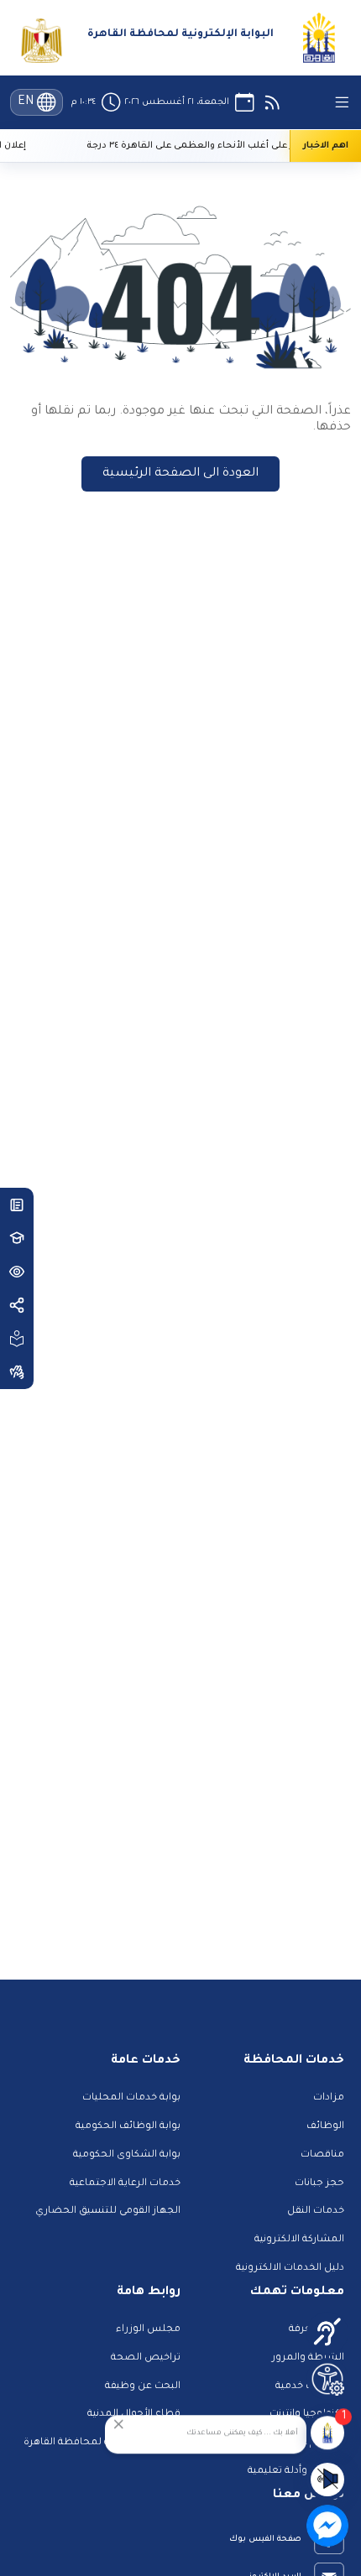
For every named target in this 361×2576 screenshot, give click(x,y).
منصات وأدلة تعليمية (296, 2472)
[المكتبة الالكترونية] (17, 1205)
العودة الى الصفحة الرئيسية (180, 474)
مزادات (329, 2098)
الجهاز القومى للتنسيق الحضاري (108, 2212)
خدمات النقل (316, 2212)
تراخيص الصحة (146, 2358)
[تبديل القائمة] (342, 102)
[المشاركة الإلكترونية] (17, 1305)
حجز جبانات (319, 2184)
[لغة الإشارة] (17, 1372)
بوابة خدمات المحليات (131, 2098)
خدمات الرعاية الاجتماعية (125, 2184)
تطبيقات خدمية (310, 2387)
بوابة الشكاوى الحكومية (127, 2155)
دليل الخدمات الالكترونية (290, 2269)
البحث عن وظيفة (143, 2387)
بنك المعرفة (317, 2330)
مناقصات (322, 2155)
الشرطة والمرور (308, 2358)
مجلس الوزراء (148, 2330)
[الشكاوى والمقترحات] (17, 1339)
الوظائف (325, 2127)
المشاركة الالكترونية (299, 2240)
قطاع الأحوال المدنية (134, 2415)
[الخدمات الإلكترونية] (17, 1238)
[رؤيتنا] (17, 1272)
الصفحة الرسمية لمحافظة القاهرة (102, 2443)
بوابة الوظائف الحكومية (128, 2127)
